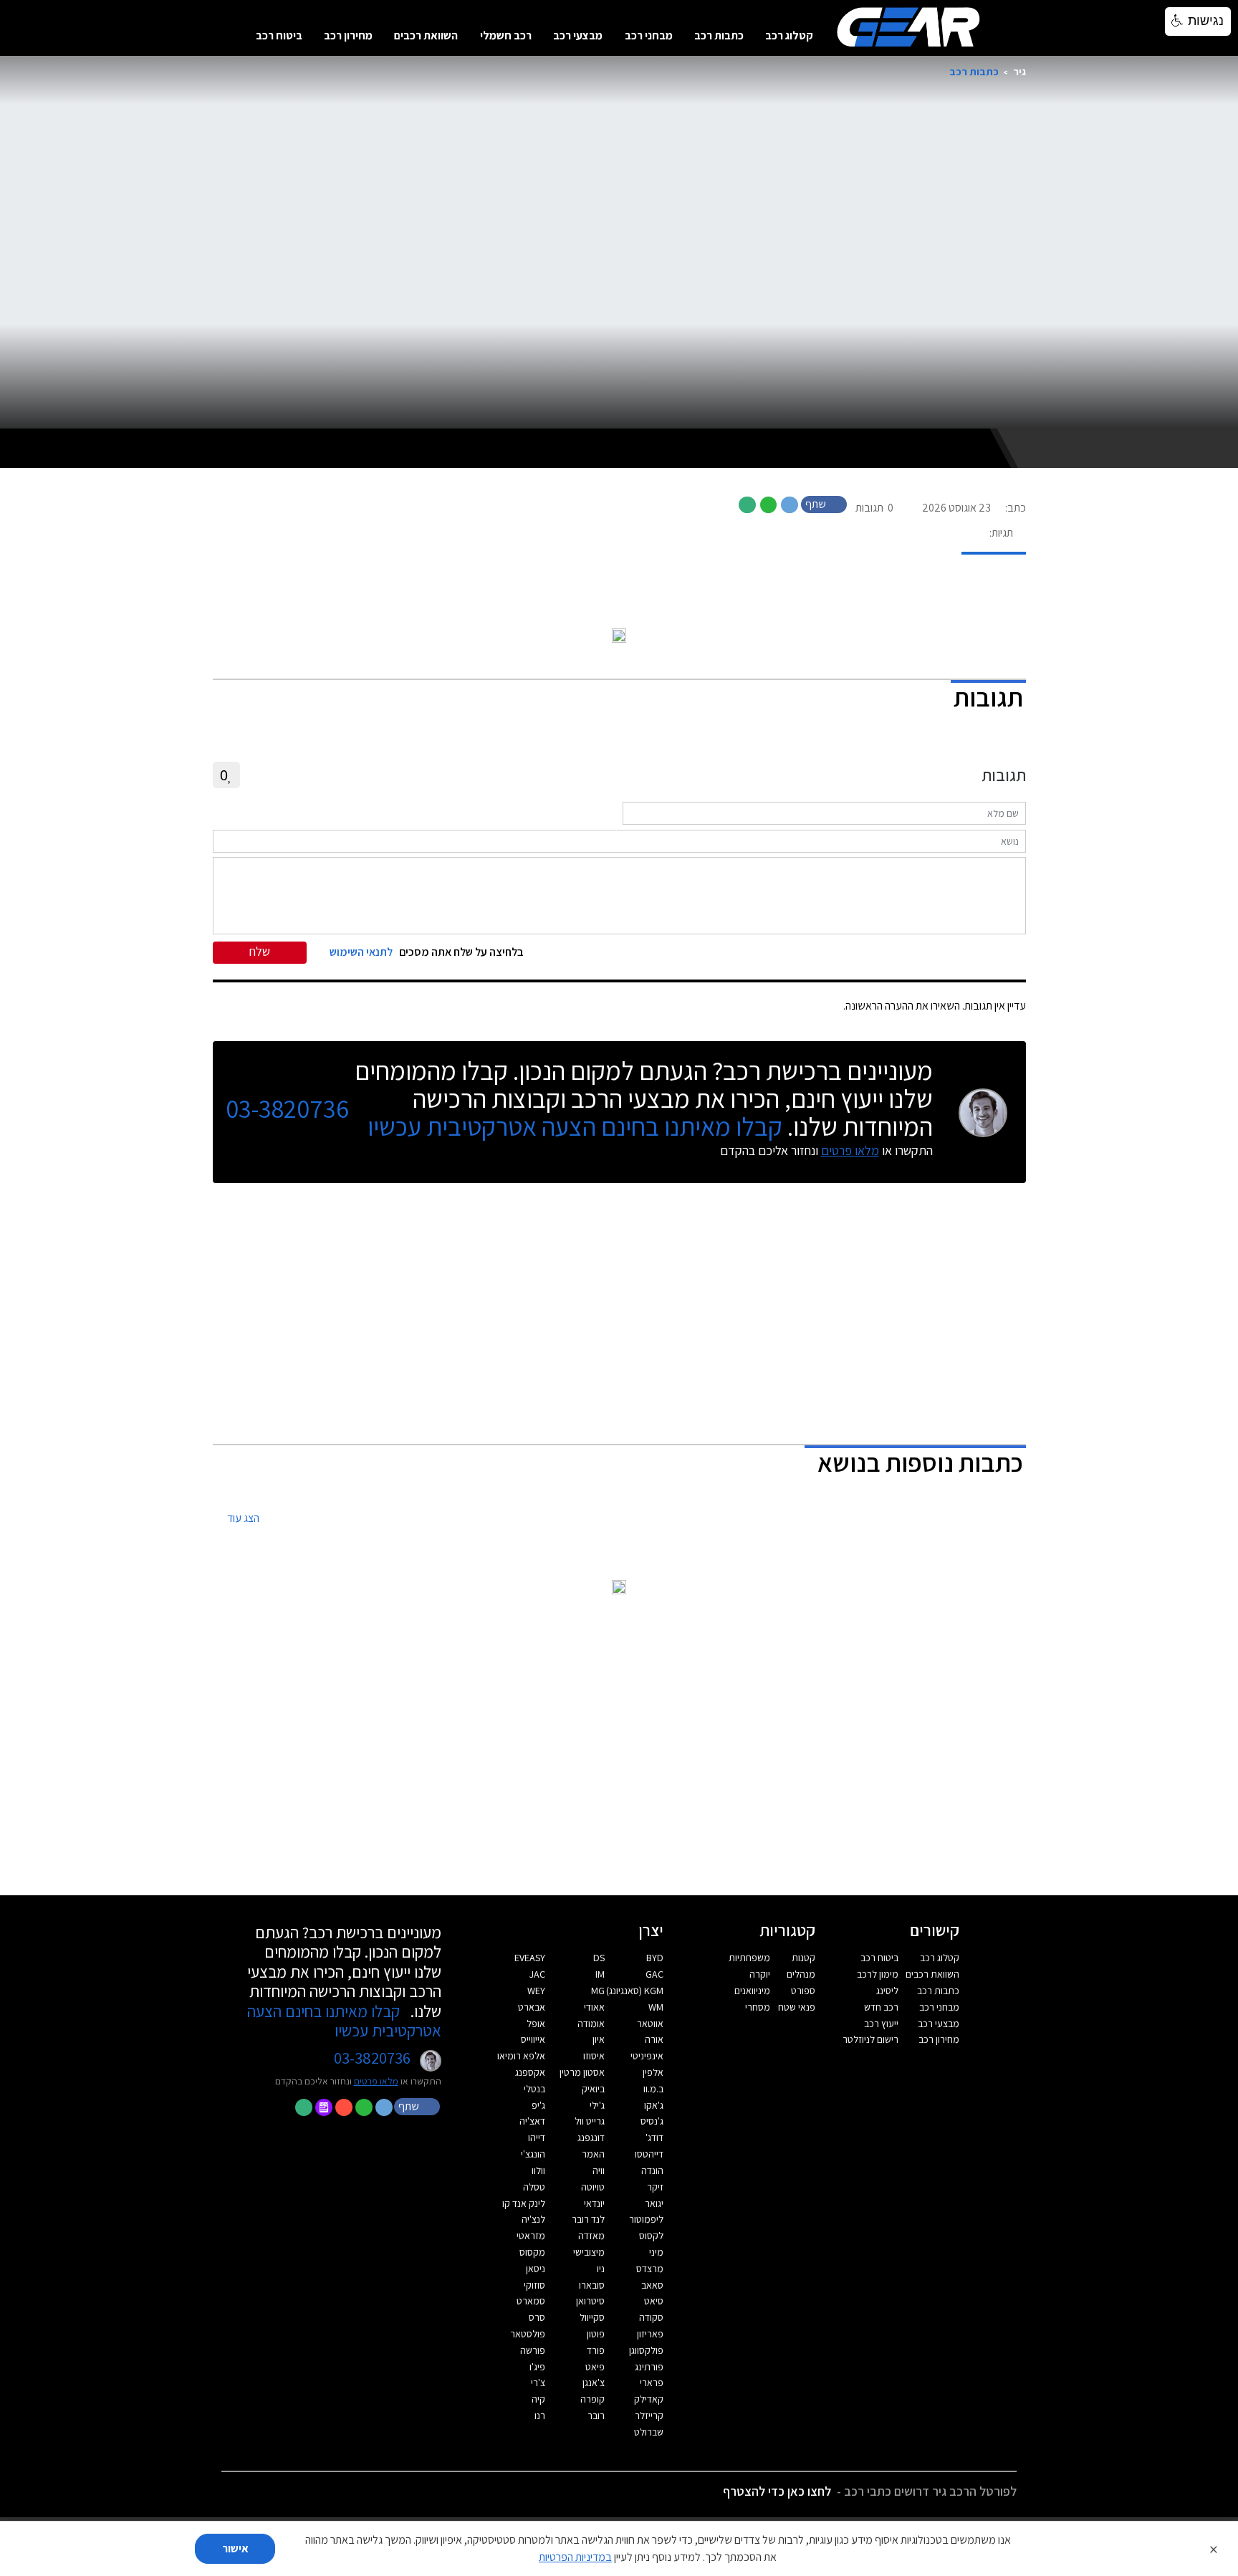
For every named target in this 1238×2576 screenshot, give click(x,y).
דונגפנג (591, 2137)
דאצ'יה (532, 2121)
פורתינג (649, 2367)
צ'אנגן (594, 2383)
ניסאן (536, 2269)
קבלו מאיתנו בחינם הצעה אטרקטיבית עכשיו (575, 1126)
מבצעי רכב (578, 35)
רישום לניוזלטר (870, 2039)
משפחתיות (749, 1958)
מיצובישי (589, 2252)
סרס (537, 2317)
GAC (654, 1974)
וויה (599, 2170)
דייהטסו (649, 2154)
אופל (536, 2024)
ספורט (803, 1991)
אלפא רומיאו (521, 2056)
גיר (1019, 71)
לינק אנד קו (524, 2203)
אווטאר (650, 2024)
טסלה (534, 2187)
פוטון (596, 2334)
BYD (655, 1958)
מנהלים (801, 1974)
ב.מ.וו (653, 2089)
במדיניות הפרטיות (575, 2557)
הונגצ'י (533, 2154)
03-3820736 (287, 1109)
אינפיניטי (647, 2056)
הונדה (652, 2170)
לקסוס (651, 2236)
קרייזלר (649, 2415)
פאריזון (650, 2334)
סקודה (651, 2317)
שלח (260, 951)
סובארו (592, 2285)
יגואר (654, 2203)
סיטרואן (590, 2301)
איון (599, 2039)
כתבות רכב (719, 35)
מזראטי (531, 2236)
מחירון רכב (348, 35)
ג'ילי (597, 2105)
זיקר (655, 2187)
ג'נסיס (652, 2121)
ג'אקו (654, 2105)
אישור (235, 2548)
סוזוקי (534, 2285)
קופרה (592, 2399)
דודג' (654, 2137)
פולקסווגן (646, 2350)
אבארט (532, 2007)
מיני (656, 2252)
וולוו (538, 2170)
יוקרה (760, 1974)
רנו (540, 2415)
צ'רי (538, 2383)
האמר (593, 2154)
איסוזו (594, 2056)
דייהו (537, 2137)
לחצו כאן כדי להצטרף (777, 2491)
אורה (654, 2039)
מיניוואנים (752, 1991)
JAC (537, 1974)
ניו (601, 2269)
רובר (596, 2415)
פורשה (533, 2350)
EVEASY (530, 1958)
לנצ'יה (533, 2219)
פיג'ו (537, 2367)
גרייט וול (590, 2121)
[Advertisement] (619, 1315)
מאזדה (591, 2236)
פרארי (652, 2383)
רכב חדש (881, 2007)
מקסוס (532, 2252)
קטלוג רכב (789, 35)
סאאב (652, 2285)
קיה (538, 2399)
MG (598, 1991)
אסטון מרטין (582, 2072)
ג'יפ (538, 2105)
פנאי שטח (797, 2007)
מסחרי (758, 2007)
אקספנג (530, 2072)
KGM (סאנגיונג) (635, 1991)
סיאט (654, 2301)
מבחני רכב (649, 35)
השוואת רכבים (426, 35)
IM (600, 1974)
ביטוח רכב (279, 35)
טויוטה (593, 2187)
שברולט (649, 2432)
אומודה (591, 2024)
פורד (596, 2350)
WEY (536, 1991)
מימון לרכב (878, 1974)
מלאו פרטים (850, 1150)
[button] (825, 503)
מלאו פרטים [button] (376, 2081)
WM (656, 2007)
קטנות (803, 1958)
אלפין (653, 2072)
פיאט (595, 2367)
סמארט (531, 2301)
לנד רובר (588, 2219)
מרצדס (650, 2269)
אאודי (594, 2007)
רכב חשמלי (506, 35)
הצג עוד (243, 1519)
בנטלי (534, 2089)
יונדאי (594, 2203)
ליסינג (887, 1991)
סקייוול (592, 2317)
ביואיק (593, 2089)
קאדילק (649, 2399)
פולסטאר (528, 2334)
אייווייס (533, 2039)
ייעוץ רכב (881, 2024)
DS (599, 1958)
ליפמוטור (646, 2219)
